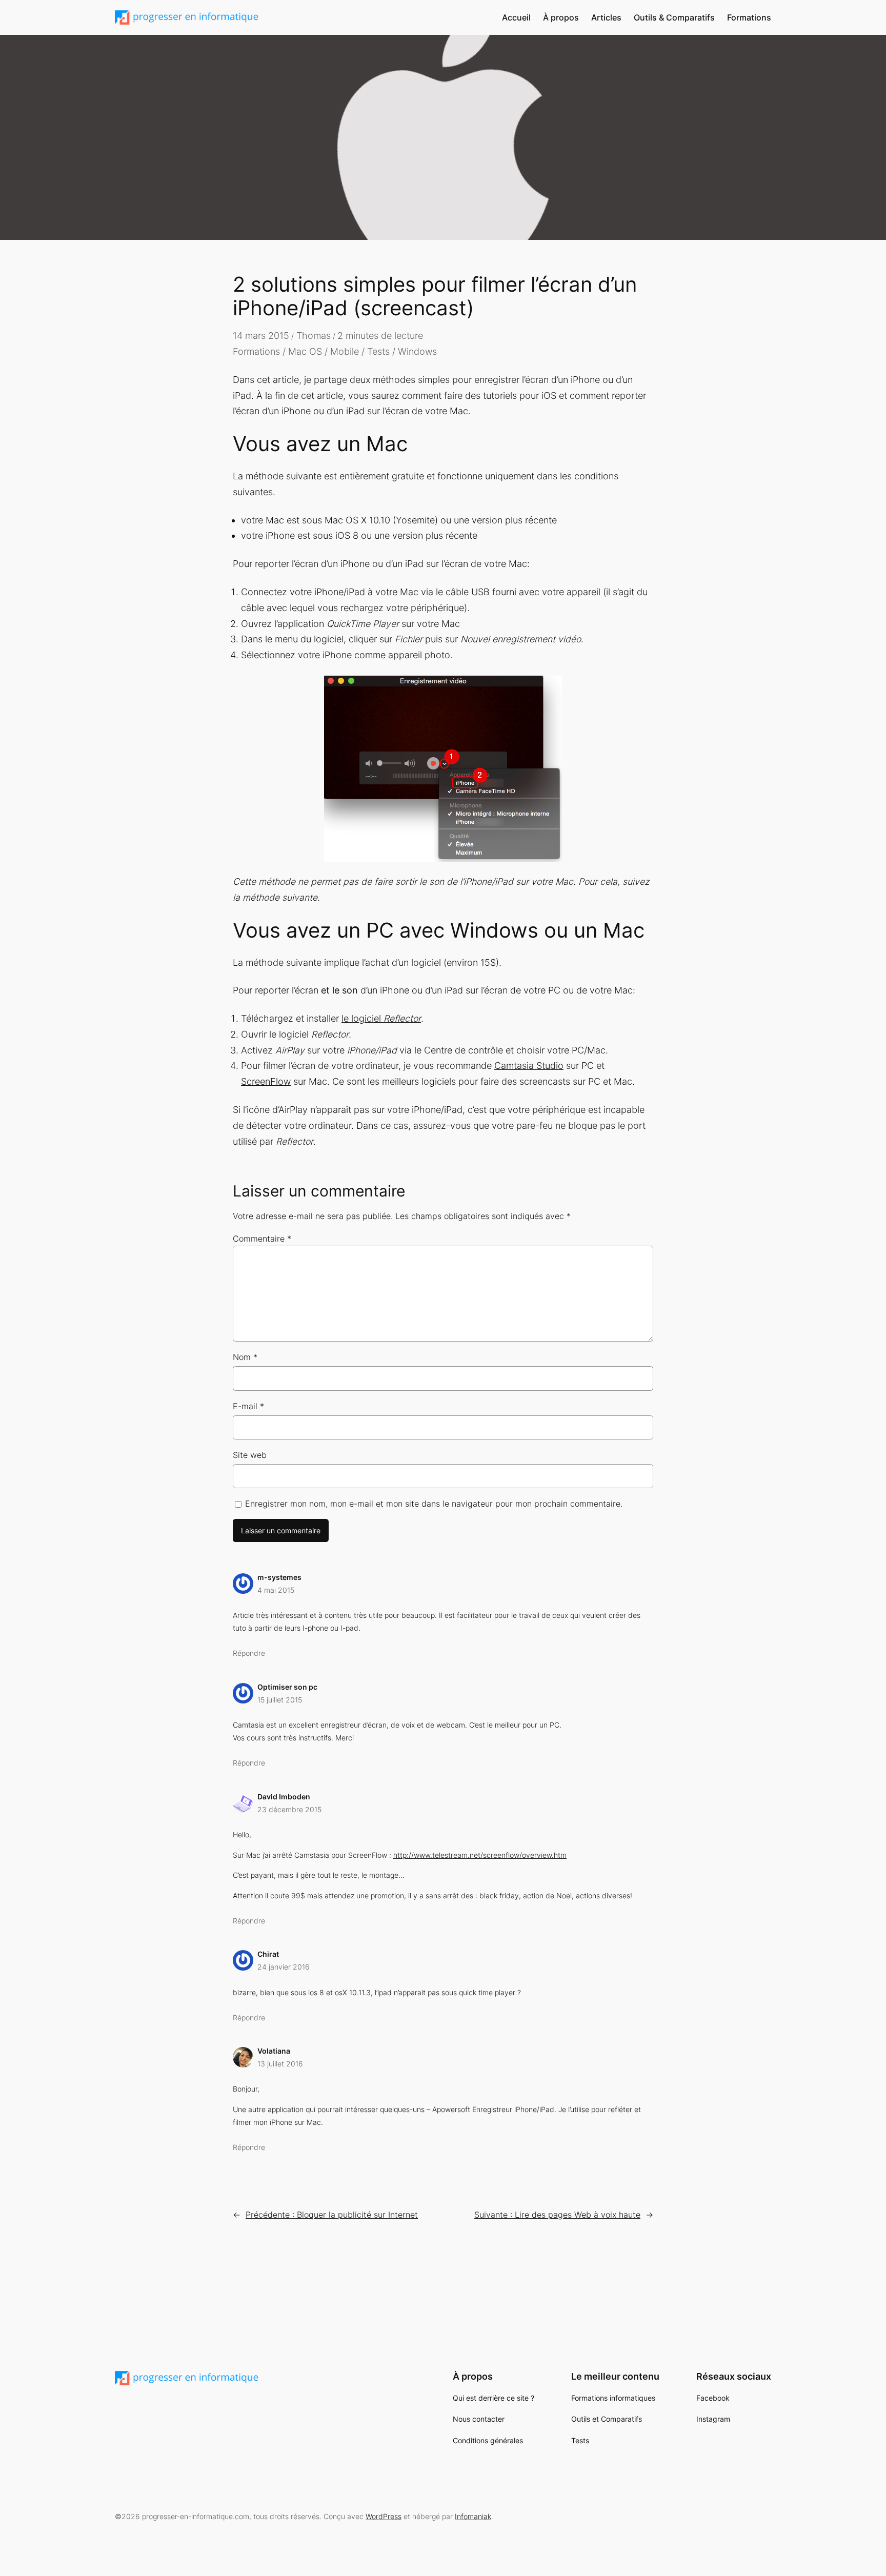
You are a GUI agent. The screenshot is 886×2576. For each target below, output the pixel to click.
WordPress (384, 2516)
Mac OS (305, 351)
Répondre (249, 1653)
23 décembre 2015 (289, 1809)
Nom (245, 1357)
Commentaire (262, 1239)
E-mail (248, 1406)
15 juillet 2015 (280, 1700)
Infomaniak (473, 2516)
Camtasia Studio (529, 1066)
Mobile (345, 351)
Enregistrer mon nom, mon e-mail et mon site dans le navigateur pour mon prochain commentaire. (434, 1504)
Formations (256, 351)
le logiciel (381, 1018)
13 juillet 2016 (280, 2064)
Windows (417, 351)
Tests (378, 351)
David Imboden (284, 1797)
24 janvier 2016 (284, 1967)
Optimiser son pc (287, 1687)
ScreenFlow (266, 1081)
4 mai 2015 (276, 1590)
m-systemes (279, 1577)
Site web (250, 1455)
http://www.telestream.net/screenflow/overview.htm (480, 1855)
